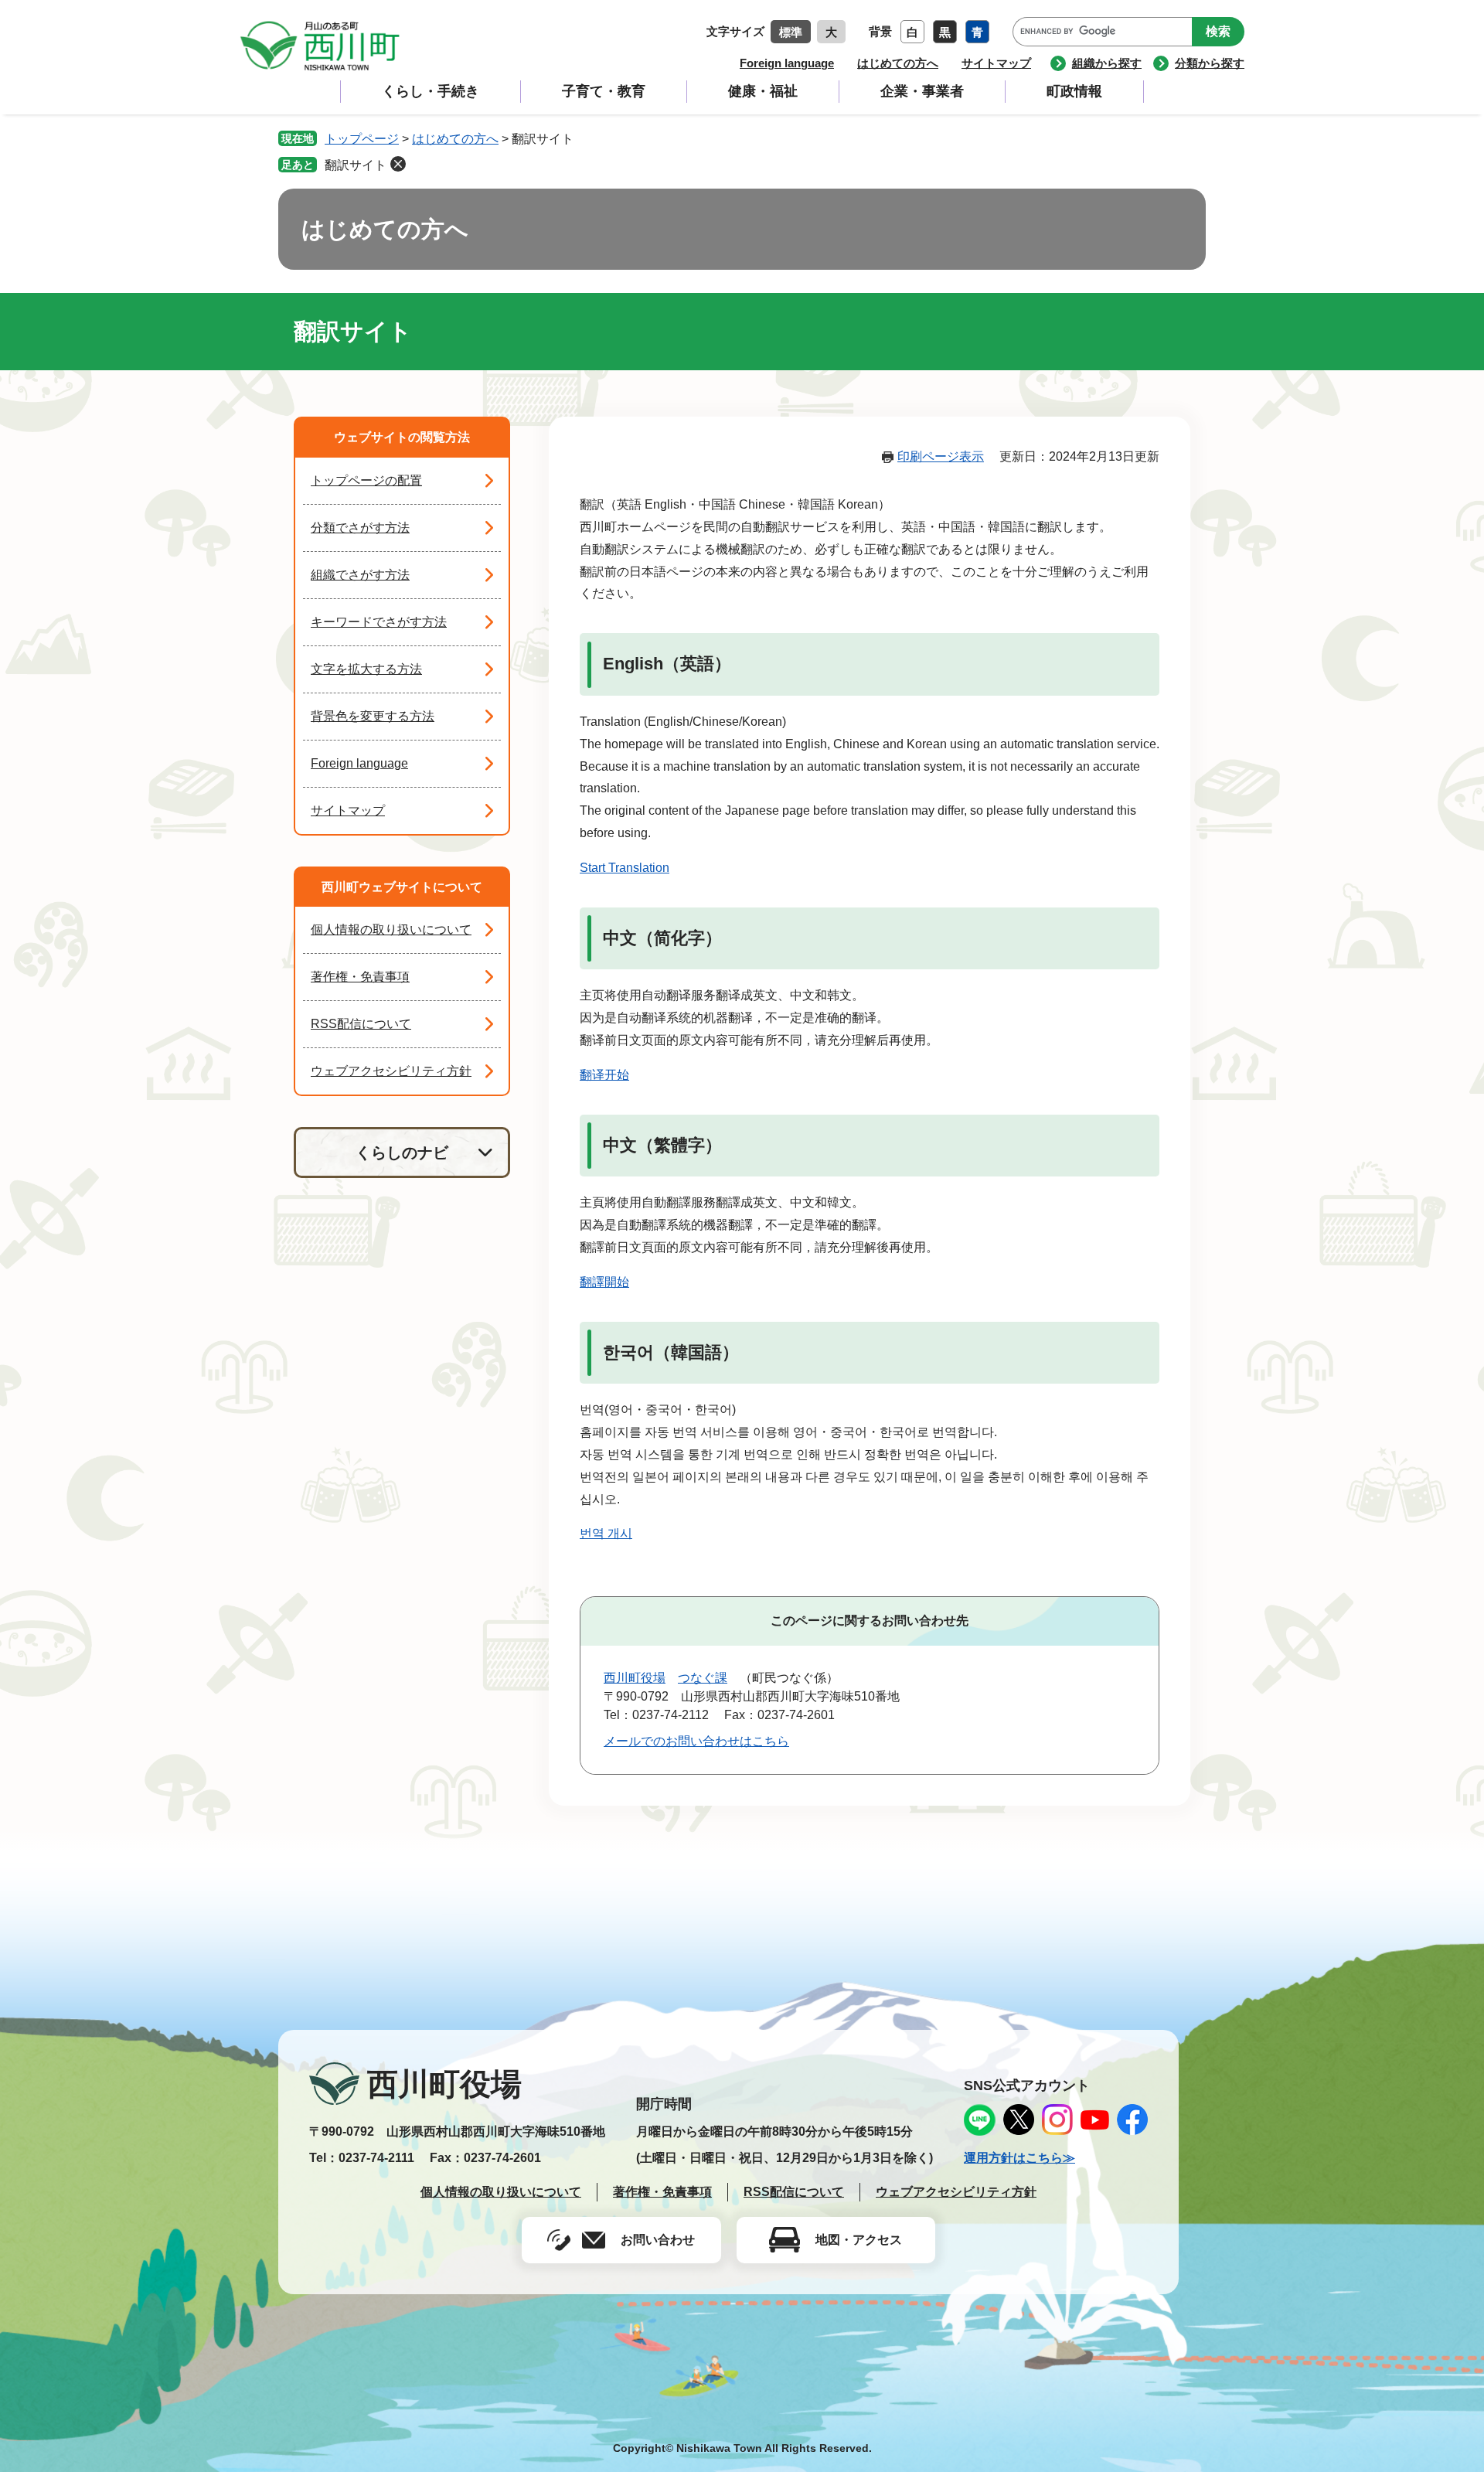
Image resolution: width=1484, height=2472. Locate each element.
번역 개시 (606, 1533)
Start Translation (625, 868)
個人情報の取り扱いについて (391, 930)
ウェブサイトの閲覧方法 (402, 437)
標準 (791, 32)
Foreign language (787, 63)
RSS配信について (361, 1024)
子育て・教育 (604, 91)
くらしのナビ (402, 1153)
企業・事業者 (922, 91)
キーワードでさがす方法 (379, 622)
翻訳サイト (356, 165)
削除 (398, 164)
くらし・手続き (431, 91)
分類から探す (1210, 63)
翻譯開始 (604, 1282)
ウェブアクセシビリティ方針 (391, 1071)
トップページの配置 (366, 480)
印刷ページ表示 (941, 456)
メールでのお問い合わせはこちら (696, 1741)
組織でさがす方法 (360, 575)
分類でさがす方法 (360, 528)
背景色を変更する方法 (373, 716)
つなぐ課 (703, 1678)
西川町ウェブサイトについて (402, 887)
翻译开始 (604, 1075)
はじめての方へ (898, 63)
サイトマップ (996, 63)
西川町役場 (635, 1678)
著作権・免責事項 (360, 977)
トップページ (362, 139)
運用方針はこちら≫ (1019, 2158)
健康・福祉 (763, 91)
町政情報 (1074, 91)
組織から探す (1107, 63)
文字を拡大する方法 (366, 669)
